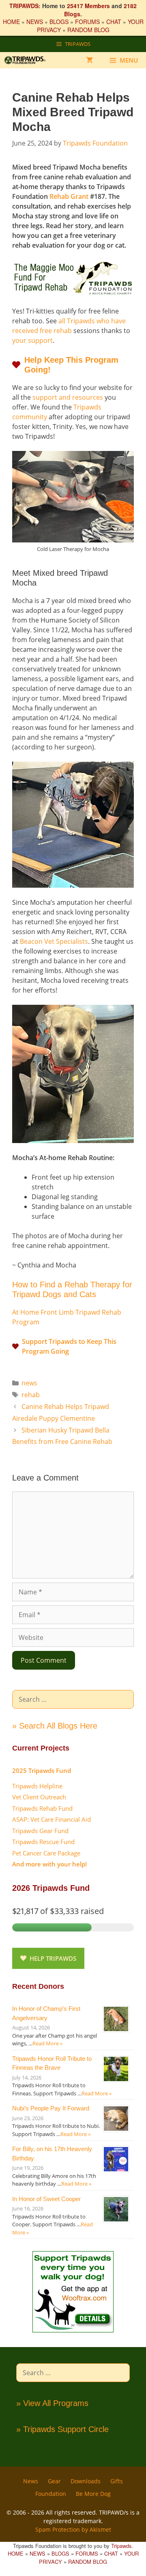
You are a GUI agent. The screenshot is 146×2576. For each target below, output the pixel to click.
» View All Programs (52, 2403)
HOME (11, 22)
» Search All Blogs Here (55, 1726)
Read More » (47, 2043)
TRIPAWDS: (25, 6)
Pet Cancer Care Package (46, 1853)
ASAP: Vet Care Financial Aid (52, 1819)
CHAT (114, 22)
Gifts (117, 2481)
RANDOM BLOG (88, 30)
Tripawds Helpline (37, 1786)
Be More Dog (93, 2494)
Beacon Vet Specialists (54, 941)
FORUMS (87, 22)
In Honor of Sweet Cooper (46, 2199)
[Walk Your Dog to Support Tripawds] (73, 2330)
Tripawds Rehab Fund (42, 1808)
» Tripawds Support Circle (62, 2429)
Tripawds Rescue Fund (43, 1842)
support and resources (68, 397)
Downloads (86, 2481)
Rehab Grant (69, 196)
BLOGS (59, 22)
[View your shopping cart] (89, 60)
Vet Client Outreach (39, 1797)
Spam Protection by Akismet (73, 2529)
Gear (54, 2481)
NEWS (35, 22)
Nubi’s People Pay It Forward (51, 2108)
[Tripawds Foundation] (29, 60)
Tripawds (121, 2546)
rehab (31, 1395)
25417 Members (88, 6)
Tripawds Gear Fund (40, 1831)
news (29, 1383)
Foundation (51, 2494)
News (31, 2481)
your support (32, 340)
